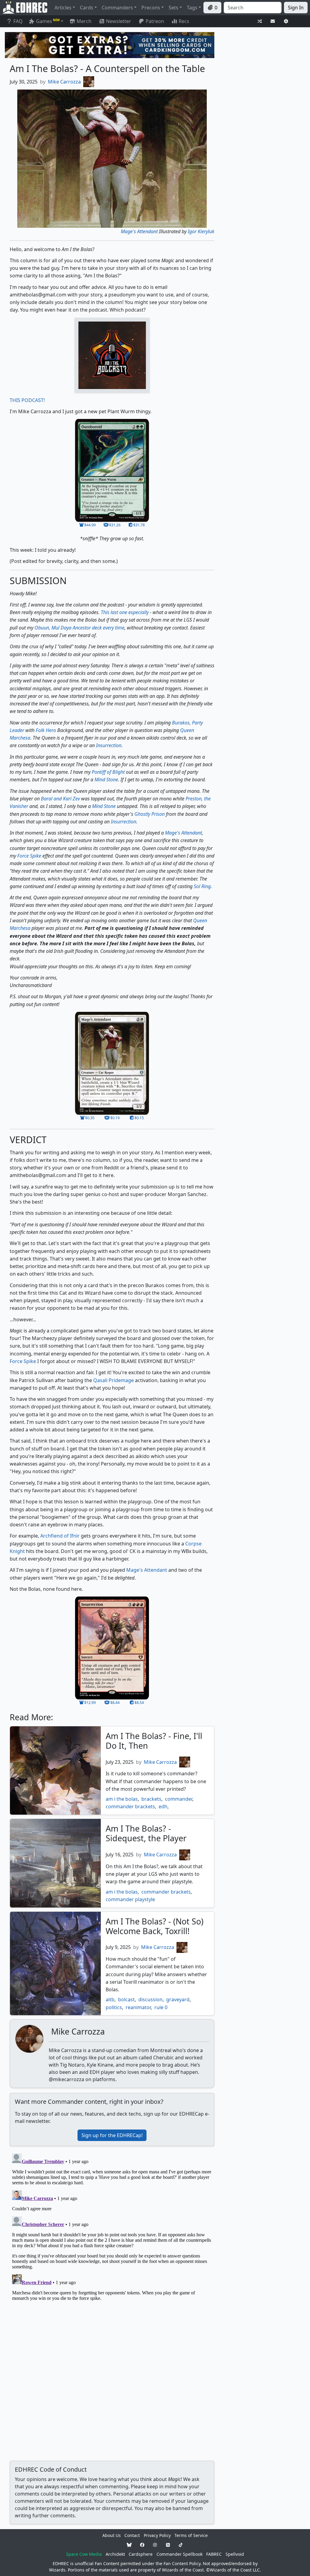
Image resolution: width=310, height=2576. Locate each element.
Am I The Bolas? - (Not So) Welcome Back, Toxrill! (155, 1926)
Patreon (155, 21)
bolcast (126, 1999)
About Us (112, 2535)
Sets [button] (173, 8)
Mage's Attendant (139, 231)
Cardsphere (141, 2554)
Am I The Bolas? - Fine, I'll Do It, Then (154, 1741)
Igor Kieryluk (201, 231)
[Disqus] (112, 2227)
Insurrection (109, 745)
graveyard (178, 1999)
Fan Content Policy (182, 2563)
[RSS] (168, 2545)
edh (163, 1806)
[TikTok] (181, 2545)
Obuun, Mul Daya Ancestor (63, 628)
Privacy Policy (157, 2535)
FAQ (18, 21)
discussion (150, 1999)
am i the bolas (122, 1799)
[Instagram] (155, 2545)
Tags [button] (192, 8)
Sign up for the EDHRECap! (112, 2135)
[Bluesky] (129, 2545)
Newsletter (119, 21)
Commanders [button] (117, 8)
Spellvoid (235, 2554)
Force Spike (29, 856)
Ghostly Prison (150, 814)
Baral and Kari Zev (60, 799)
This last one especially (125, 612)
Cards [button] (87, 8)
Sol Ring (202, 886)
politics (114, 2007)
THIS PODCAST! (27, 400)
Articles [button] (63, 8)
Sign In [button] (296, 8)
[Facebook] (142, 2545)
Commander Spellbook (180, 2554)
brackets (151, 1799)
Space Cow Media (84, 2554)
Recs (184, 21)
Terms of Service (191, 2535)
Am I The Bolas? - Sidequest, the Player (146, 1833)
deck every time (108, 628)
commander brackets (130, 1806)
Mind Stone (106, 780)
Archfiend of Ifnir (60, 1536)
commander (179, 1799)
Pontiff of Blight (108, 772)
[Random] (260, 21)
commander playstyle (130, 1899)
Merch (83, 21)
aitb (110, 1999)
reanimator (138, 2007)
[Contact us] (273, 21)
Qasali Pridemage (114, 1380)
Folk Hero (46, 730)
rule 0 (161, 2007)
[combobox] (253, 8)
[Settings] (286, 21)
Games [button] (48, 21)
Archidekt (115, 2554)
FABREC (214, 2554)
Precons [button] (151, 8)
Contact (132, 2535)
